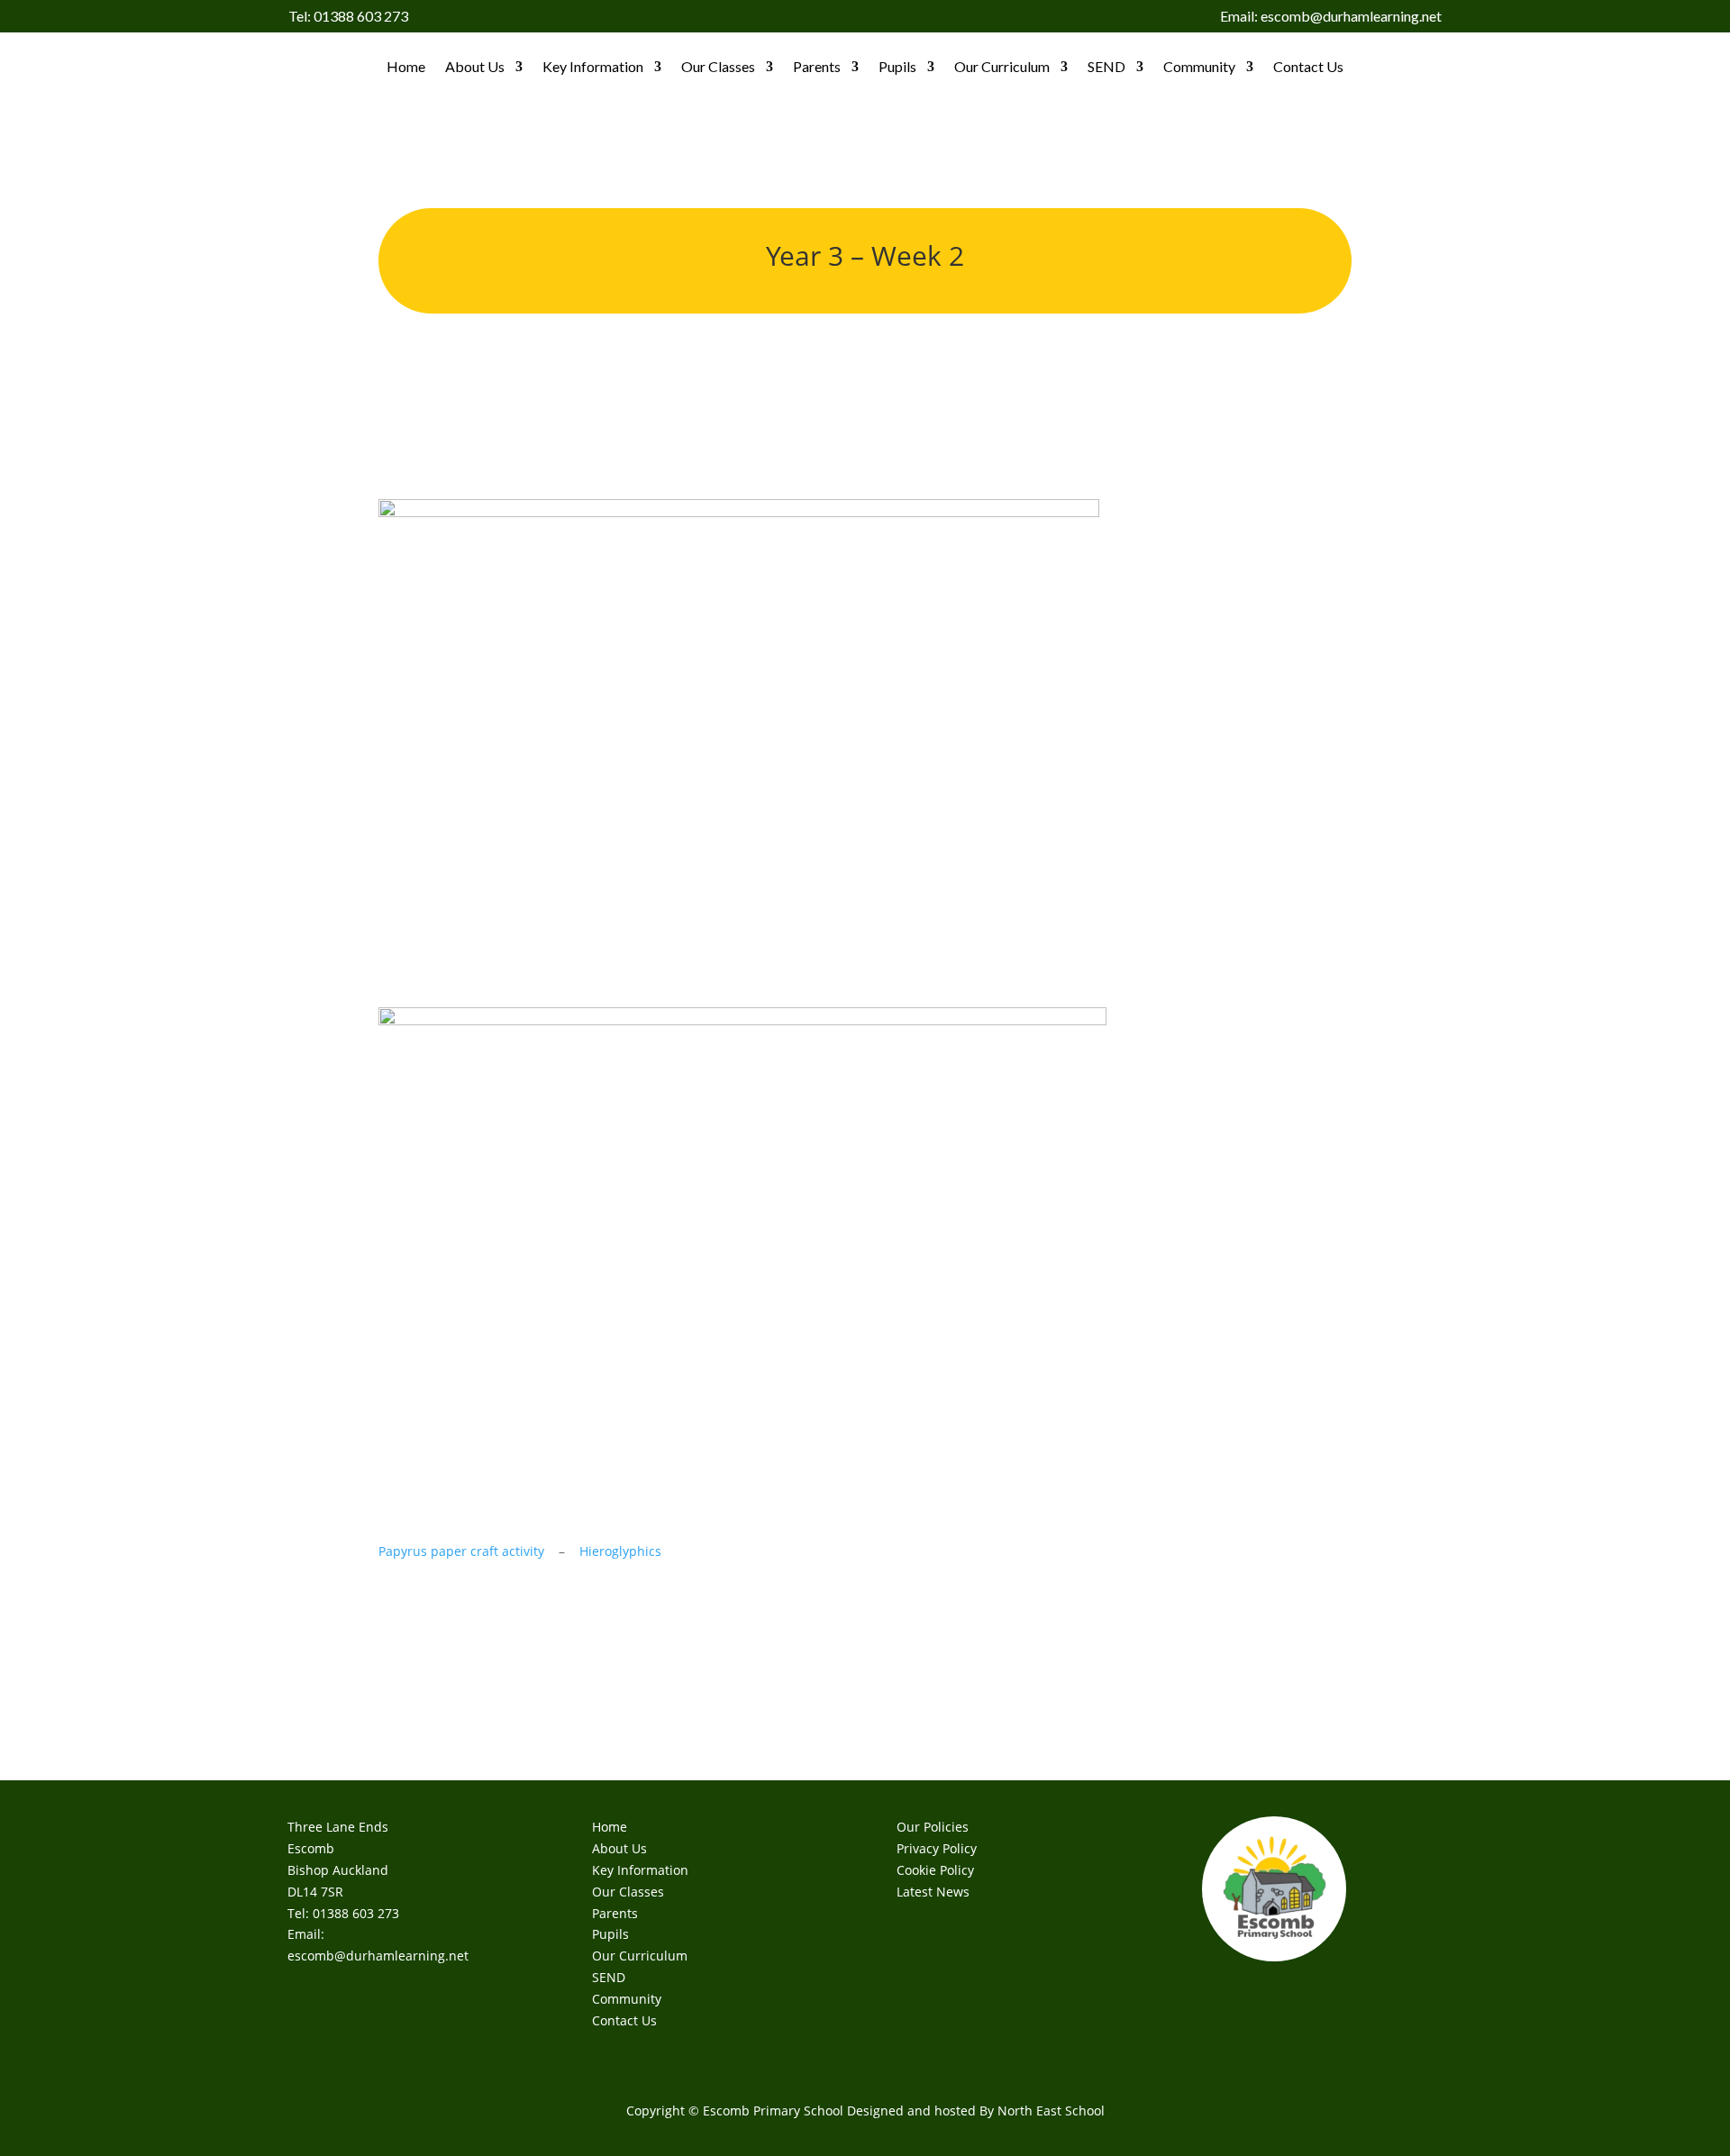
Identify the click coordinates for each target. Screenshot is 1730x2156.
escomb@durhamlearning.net (378, 1956)
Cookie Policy (935, 1870)
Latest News (933, 1892)
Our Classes (718, 66)
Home (406, 66)
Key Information (593, 66)
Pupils (897, 66)
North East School (1051, 2111)
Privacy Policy (937, 1848)
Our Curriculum (1002, 66)
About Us (475, 66)
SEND (1106, 66)
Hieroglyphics (620, 1551)
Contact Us (1308, 66)
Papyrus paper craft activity (461, 1551)
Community (1199, 66)
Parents (817, 66)
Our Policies (933, 1827)
